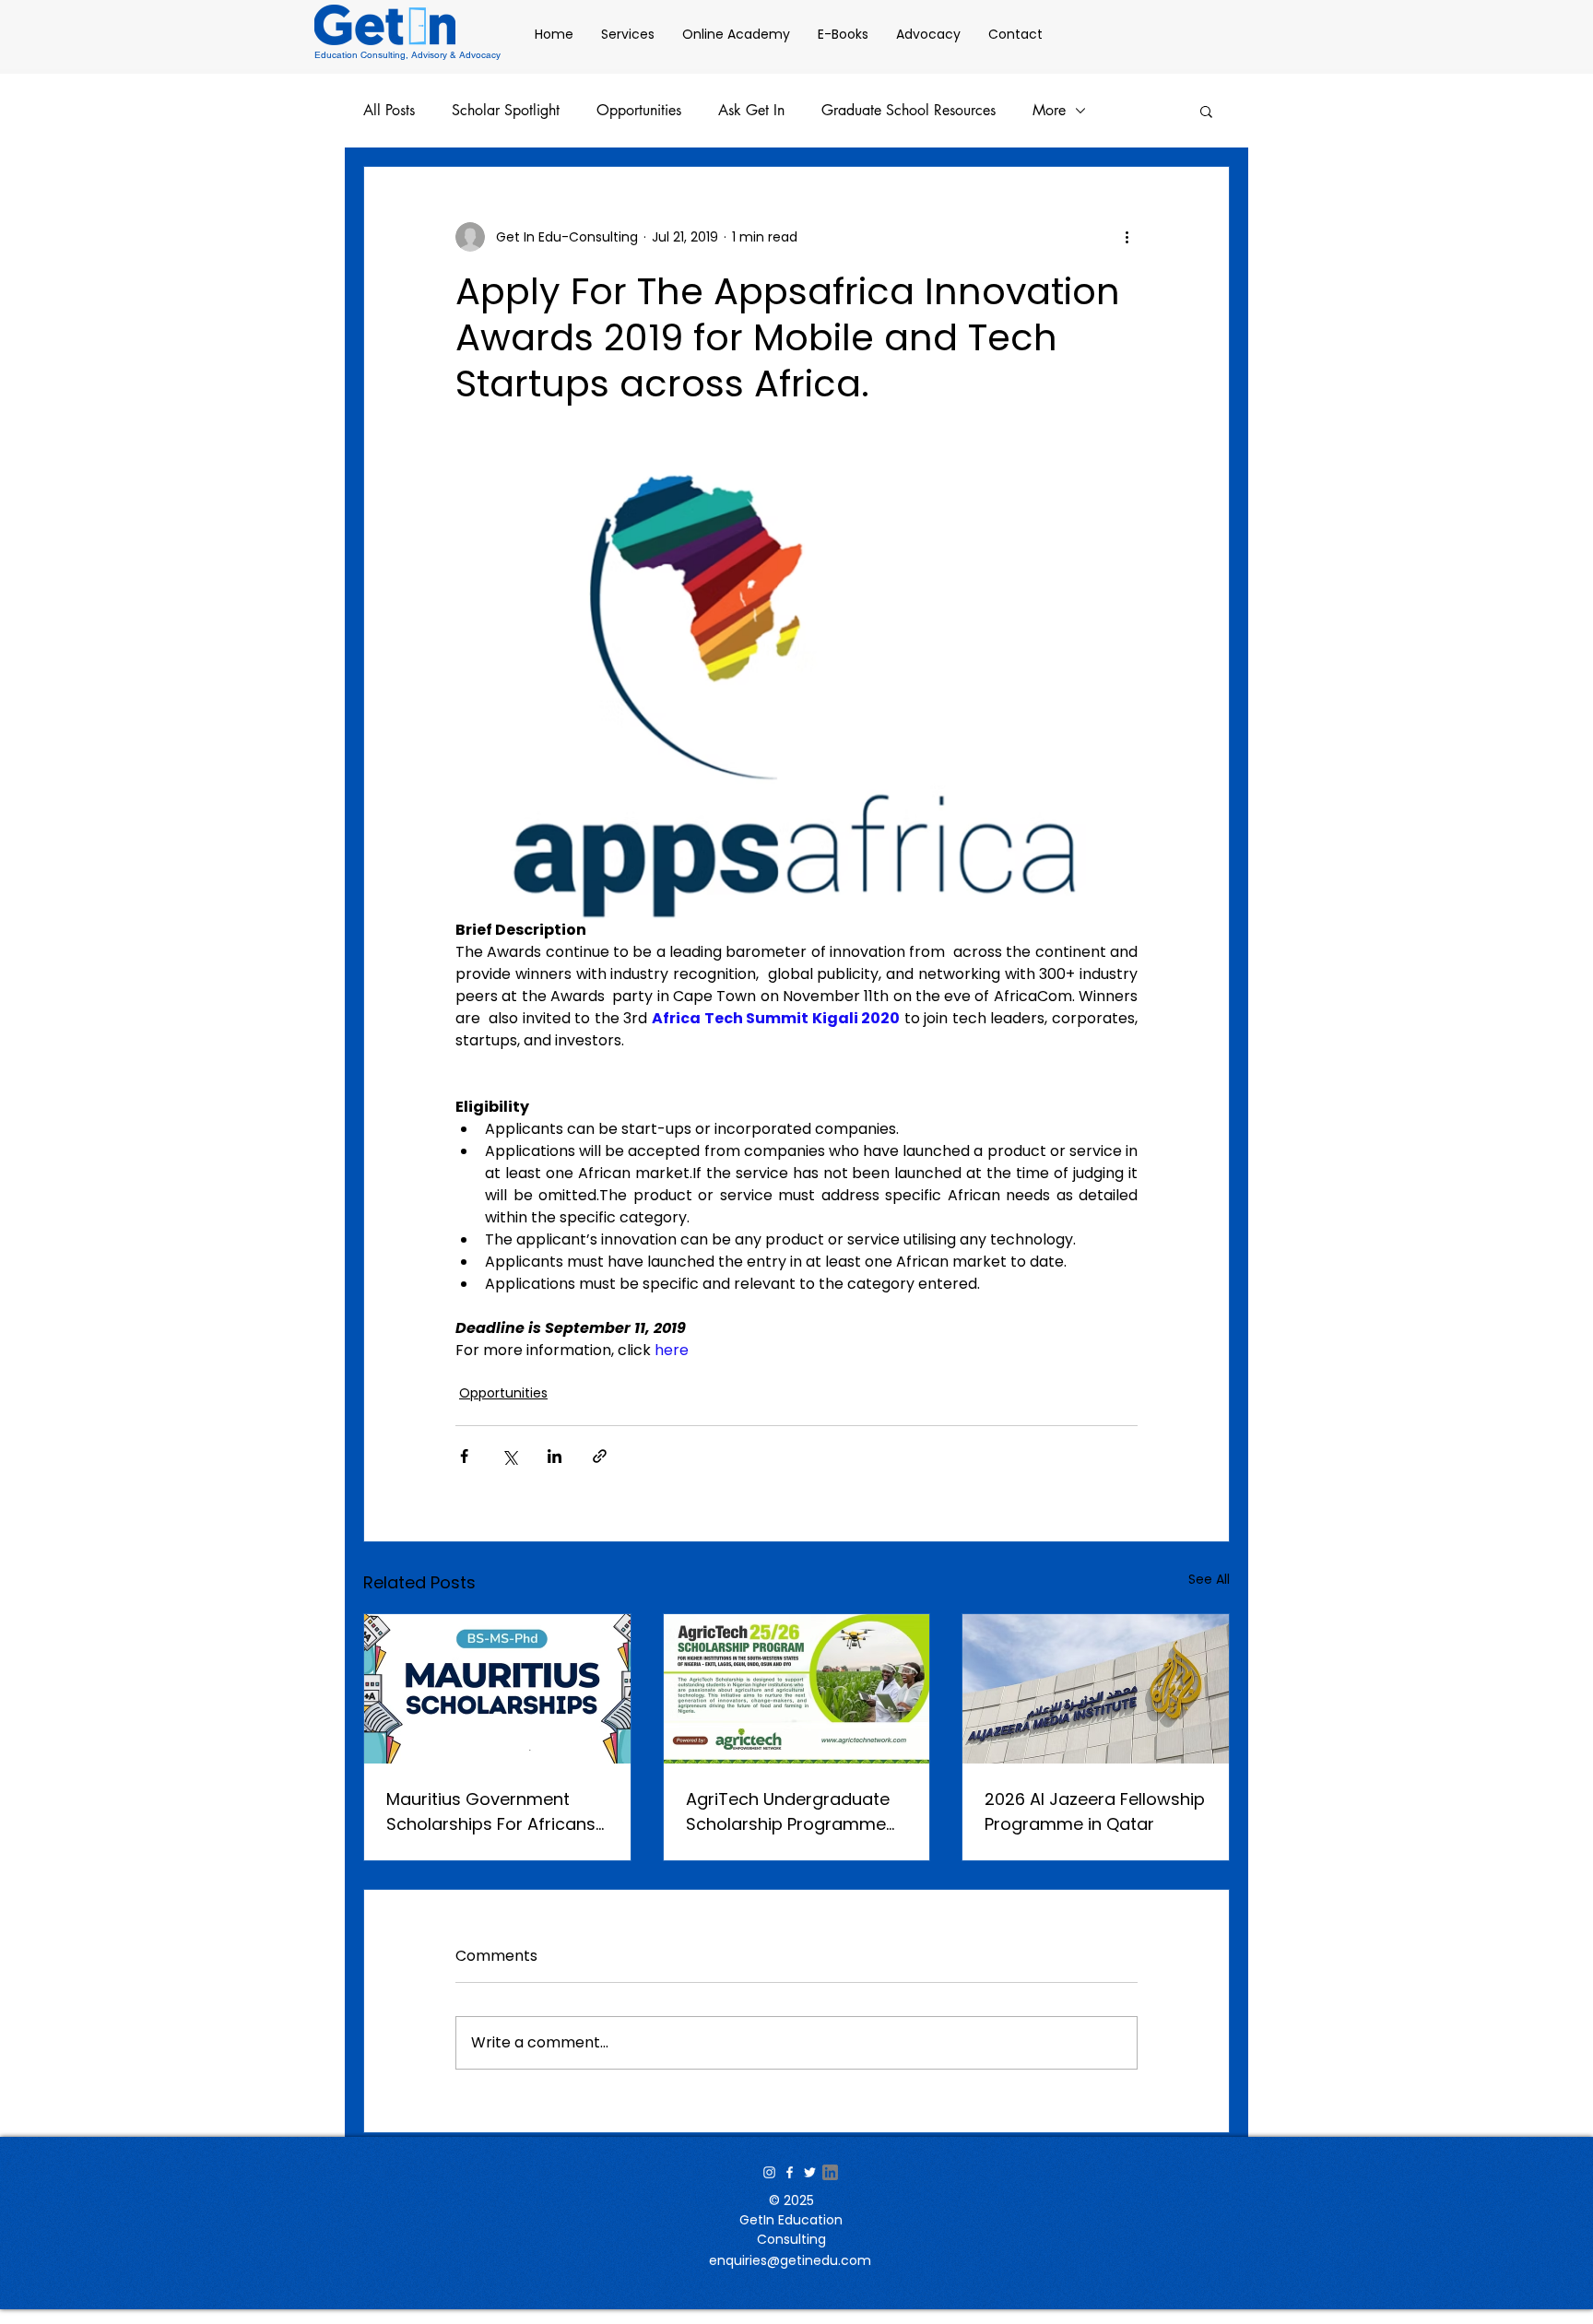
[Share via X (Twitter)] (509, 1456)
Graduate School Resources (909, 111)
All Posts (389, 111)
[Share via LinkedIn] (555, 1456)
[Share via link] (600, 1456)
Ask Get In (751, 111)
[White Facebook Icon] (790, 2172)
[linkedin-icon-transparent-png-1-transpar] (830, 2172)
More (1049, 111)
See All (1209, 1579)
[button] (1206, 111)
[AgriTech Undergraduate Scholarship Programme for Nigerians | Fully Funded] (797, 1689)
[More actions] (1127, 237)
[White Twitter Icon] (810, 2172)
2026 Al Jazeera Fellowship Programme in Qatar (1095, 1811)
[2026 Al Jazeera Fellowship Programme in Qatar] (1096, 1689)
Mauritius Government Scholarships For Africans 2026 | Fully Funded (491, 1812)
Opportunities (639, 111)
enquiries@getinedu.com (790, 2260)
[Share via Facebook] (464, 1456)
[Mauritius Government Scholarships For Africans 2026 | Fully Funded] (497, 1689)
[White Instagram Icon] (769, 2172)
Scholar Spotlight (506, 111)
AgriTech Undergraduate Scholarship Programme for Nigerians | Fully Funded (796, 1812)
